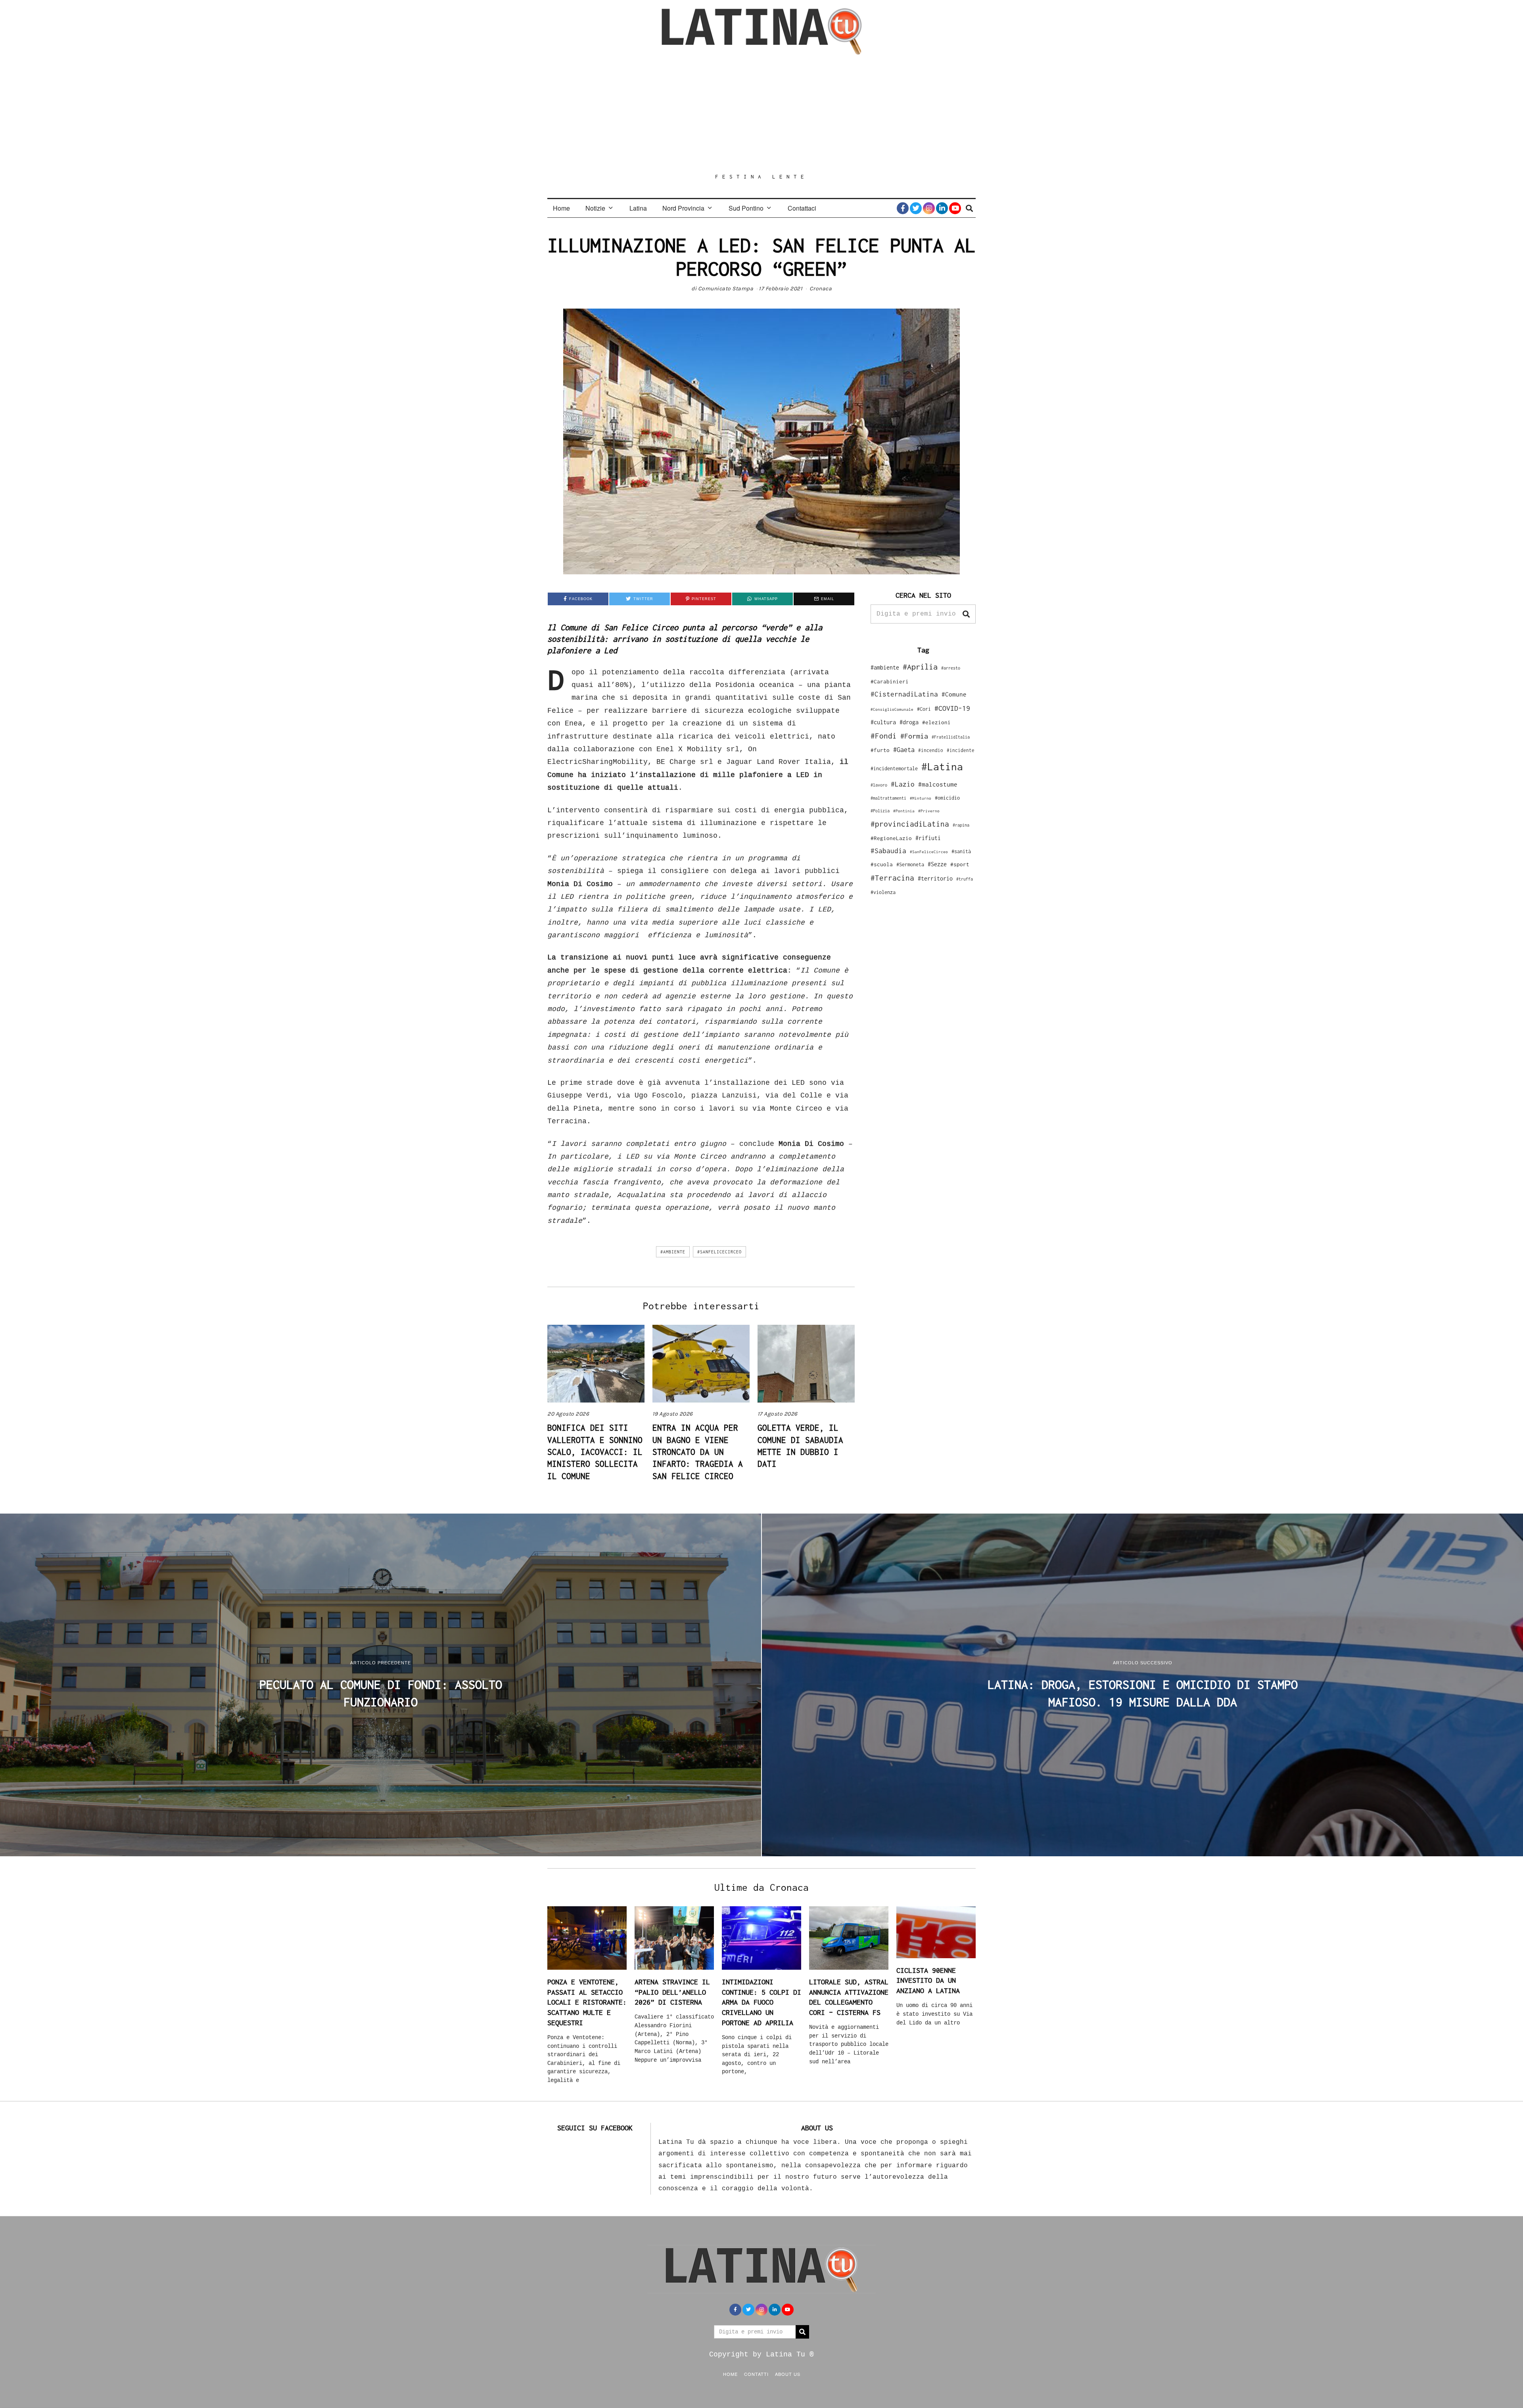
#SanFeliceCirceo (719, 1252)
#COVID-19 (952, 708)
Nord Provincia (683, 208)
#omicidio (947, 798)
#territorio (935, 878)
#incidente (961, 750)
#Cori (924, 709)
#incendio (931, 750)
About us (788, 2374)
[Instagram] (929, 208)
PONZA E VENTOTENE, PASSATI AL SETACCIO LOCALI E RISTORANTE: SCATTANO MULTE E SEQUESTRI (587, 2002)
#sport (960, 864)
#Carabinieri (890, 681)
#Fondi (884, 736)
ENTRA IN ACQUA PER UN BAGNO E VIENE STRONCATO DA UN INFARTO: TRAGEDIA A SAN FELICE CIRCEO (698, 1452)
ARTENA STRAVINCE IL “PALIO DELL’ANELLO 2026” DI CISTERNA (672, 1992)
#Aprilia (920, 667)
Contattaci (802, 208)
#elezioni (936, 722)
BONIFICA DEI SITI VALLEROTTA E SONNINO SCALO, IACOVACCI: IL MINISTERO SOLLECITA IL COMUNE (595, 1452)
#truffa (965, 879)
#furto (880, 750)
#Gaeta (904, 749)
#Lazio (903, 784)
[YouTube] (955, 208)
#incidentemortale (894, 768)
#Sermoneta (910, 864)
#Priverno (929, 811)
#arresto (951, 668)
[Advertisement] (761, 114)
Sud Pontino (746, 208)
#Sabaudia (888, 851)
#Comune (954, 694)
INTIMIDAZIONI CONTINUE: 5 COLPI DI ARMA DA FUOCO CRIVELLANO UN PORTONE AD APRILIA (761, 2002)
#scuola (882, 864)
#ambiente (673, 1252)
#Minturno (921, 798)
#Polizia (880, 811)
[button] (966, 614)
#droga (909, 722)
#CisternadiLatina (904, 694)
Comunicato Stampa (726, 289)
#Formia (914, 736)
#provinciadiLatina (910, 824)
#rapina (961, 825)
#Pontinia (904, 811)
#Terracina (892, 878)
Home (561, 208)
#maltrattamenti (888, 798)
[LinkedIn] (942, 208)
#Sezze (937, 864)
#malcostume (938, 784)
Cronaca (821, 289)
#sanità (961, 851)
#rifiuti (928, 838)
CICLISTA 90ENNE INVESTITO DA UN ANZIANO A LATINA (928, 1980)
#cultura (883, 722)
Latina (638, 208)
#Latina (942, 767)
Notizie (595, 208)
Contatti (756, 2374)
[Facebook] (903, 208)
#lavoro (879, 785)
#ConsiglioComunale (892, 709)
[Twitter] (916, 208)
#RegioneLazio (891, 838)
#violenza (883, 892)
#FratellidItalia (951, 737)
